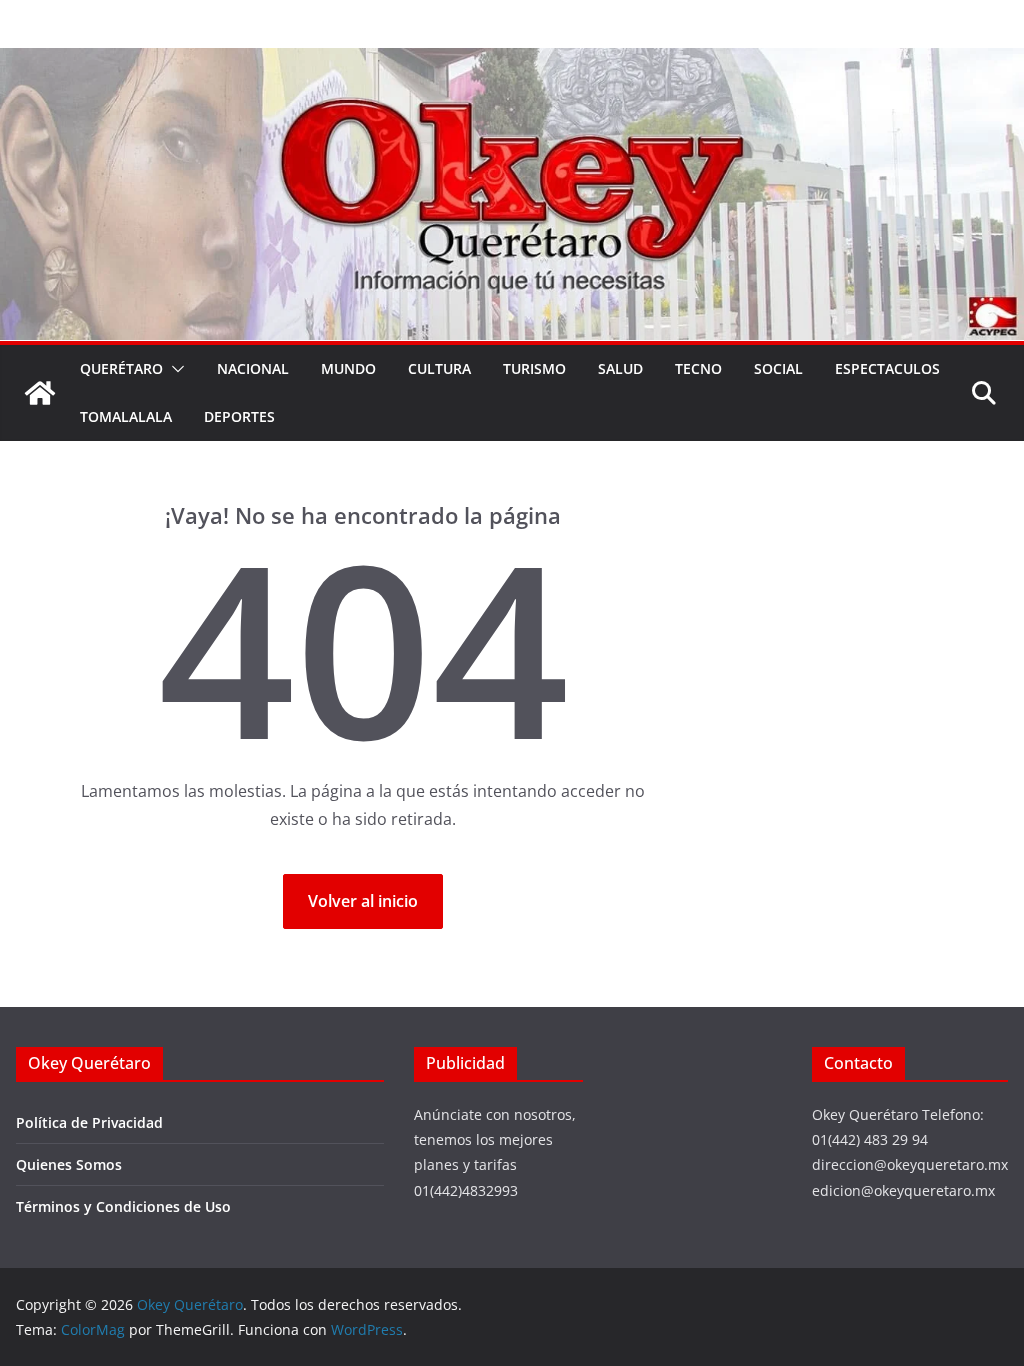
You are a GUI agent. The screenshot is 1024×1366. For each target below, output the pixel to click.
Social (778, 368)
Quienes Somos (69, 1164)
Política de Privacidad (89, 1122)
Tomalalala (126, 416)
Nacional (253, 368)
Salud (620, 368)
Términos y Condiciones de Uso (123, 1206)
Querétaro (121, 368)
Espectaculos (887, 368)
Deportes (239, 416)
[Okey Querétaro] (512, 62)
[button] (174, 369)
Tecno (698, 368)
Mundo (348, 368)
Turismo (534, 368)
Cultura (439, 368)
